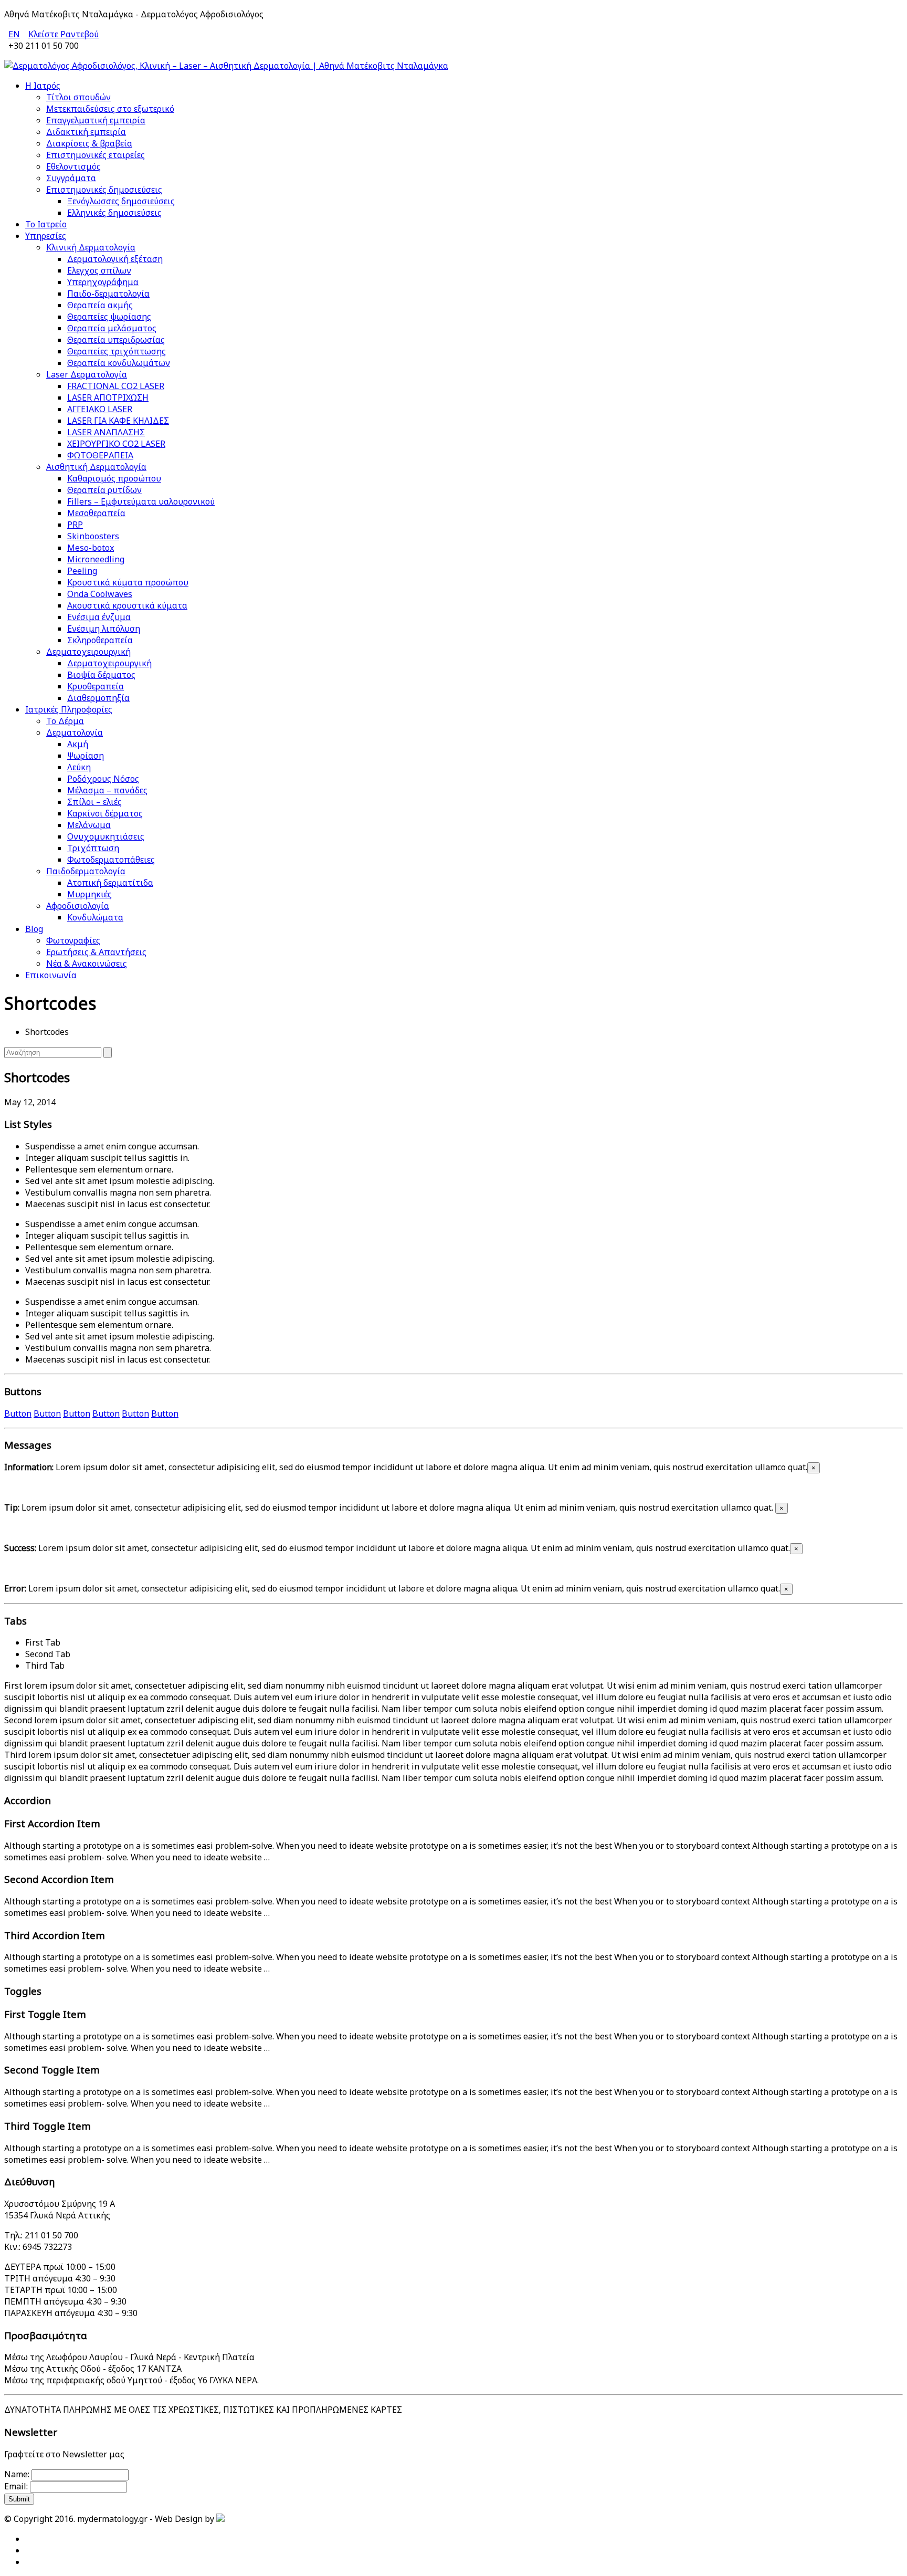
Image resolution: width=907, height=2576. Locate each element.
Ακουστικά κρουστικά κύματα (127, 605)
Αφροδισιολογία (78, 906)
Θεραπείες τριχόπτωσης (117, 351)
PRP (75, 525)
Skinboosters (93, 536)
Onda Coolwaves (100, 594)
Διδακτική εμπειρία (86, 132)
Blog (34, 929)
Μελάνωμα (89, 825)
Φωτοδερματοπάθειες (111, 860)
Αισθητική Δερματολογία (96, 467)
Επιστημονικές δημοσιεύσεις (104, 190)
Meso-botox (91, 548)
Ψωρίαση (86, 756)
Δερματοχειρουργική (88, 652)
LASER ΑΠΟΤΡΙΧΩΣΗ (108, 397)
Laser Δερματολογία (87, 374)
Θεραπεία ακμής (100, 305)
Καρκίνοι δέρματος (105, 813)
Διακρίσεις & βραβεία (89, 143)
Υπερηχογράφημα (103, 282)
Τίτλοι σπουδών (78, 97)
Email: (16, 2486)
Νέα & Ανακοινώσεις (87, 964)
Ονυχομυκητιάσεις (106, 836)
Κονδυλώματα (95, 917)
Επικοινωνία (51, 975)
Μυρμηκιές (89, 894)
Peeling (82, 571)
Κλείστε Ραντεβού (64, 34)
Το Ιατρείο (46, 224)
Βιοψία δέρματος (101, 675)
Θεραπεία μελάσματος (112, 328)
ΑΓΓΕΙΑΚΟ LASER (100, 409)
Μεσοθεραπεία (96, 513)
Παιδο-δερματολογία (108, 294)
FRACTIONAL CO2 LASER (116, 386)
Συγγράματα (71, 178)
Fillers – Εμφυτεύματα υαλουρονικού (141, 501)
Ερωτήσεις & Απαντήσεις (96, 952)
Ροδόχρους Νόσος (103, 779)
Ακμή (78, 744)
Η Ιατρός (43, 86)
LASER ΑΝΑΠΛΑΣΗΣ (106, 432)
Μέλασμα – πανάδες (107, 790)
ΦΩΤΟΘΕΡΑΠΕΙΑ (100, 455)
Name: (17, 2474)
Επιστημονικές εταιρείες (96, 155)
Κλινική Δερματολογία (91, 247)
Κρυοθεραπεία (96, 686)
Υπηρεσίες (46, 236)
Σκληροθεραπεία (100, 640)
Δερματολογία (75, 732)
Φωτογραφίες (73, 940)
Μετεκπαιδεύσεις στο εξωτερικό (110, 109)
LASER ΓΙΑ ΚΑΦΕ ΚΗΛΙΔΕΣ (118, 421)
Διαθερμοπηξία (98, 698)
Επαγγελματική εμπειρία (96, 120)
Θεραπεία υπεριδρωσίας (116, 340)
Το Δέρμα (65, 721)
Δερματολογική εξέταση (115, 259)
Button (18, 1413)
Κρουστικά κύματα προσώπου (128, 582)
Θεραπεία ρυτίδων (104, 490)
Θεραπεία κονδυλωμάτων (119, 363)
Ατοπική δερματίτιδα (110, 883)
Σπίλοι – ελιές (94, 802)
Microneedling (96, 559)
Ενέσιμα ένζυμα (99, 617)
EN (14, 34)
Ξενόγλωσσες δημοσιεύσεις (121, 201)
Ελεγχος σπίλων (99, 270)
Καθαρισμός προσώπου (114, 478)
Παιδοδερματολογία (86, 871)
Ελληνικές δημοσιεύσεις (114, 213)
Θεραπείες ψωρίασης (109, 317)
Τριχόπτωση (93, 848)
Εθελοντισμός (73, 166)
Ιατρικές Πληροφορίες (69, 709)
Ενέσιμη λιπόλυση (104, 629)
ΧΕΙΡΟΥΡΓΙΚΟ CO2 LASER (116, 444)
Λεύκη (79, 767)
